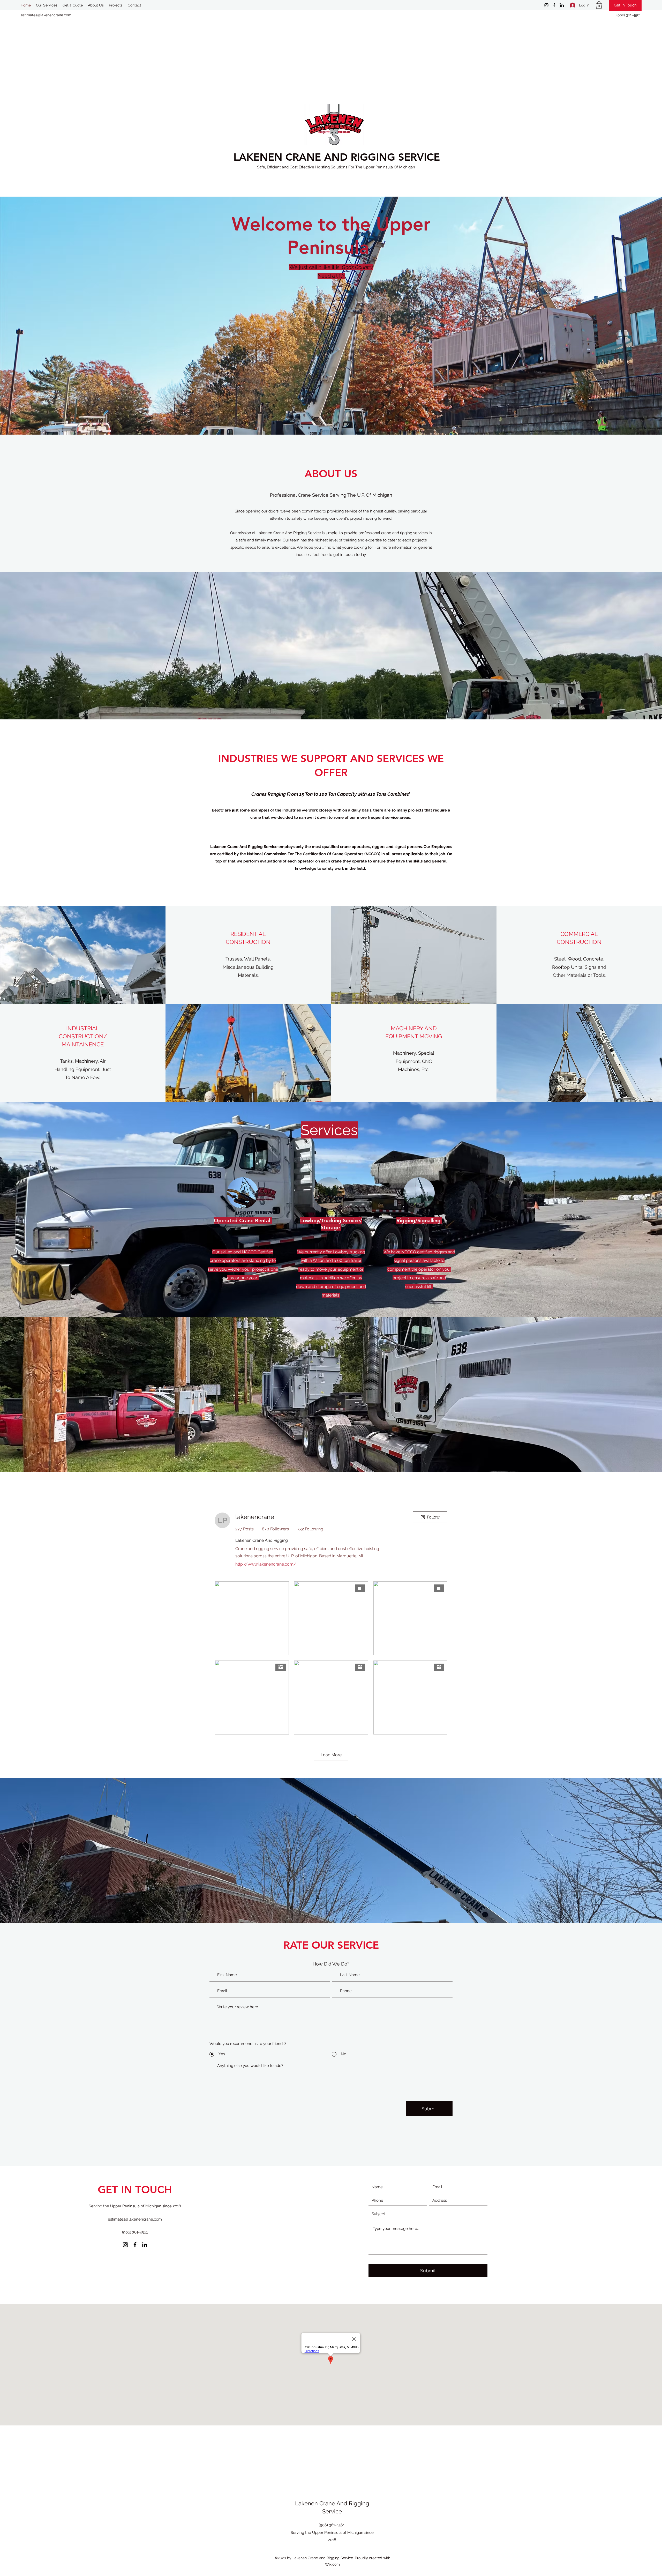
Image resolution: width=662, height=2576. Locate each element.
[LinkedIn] (562, 5)
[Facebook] (554, 5)
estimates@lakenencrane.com (46, 15)
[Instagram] (546, 5)
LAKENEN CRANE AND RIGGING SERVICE (337, 157)
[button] (599, 5)
